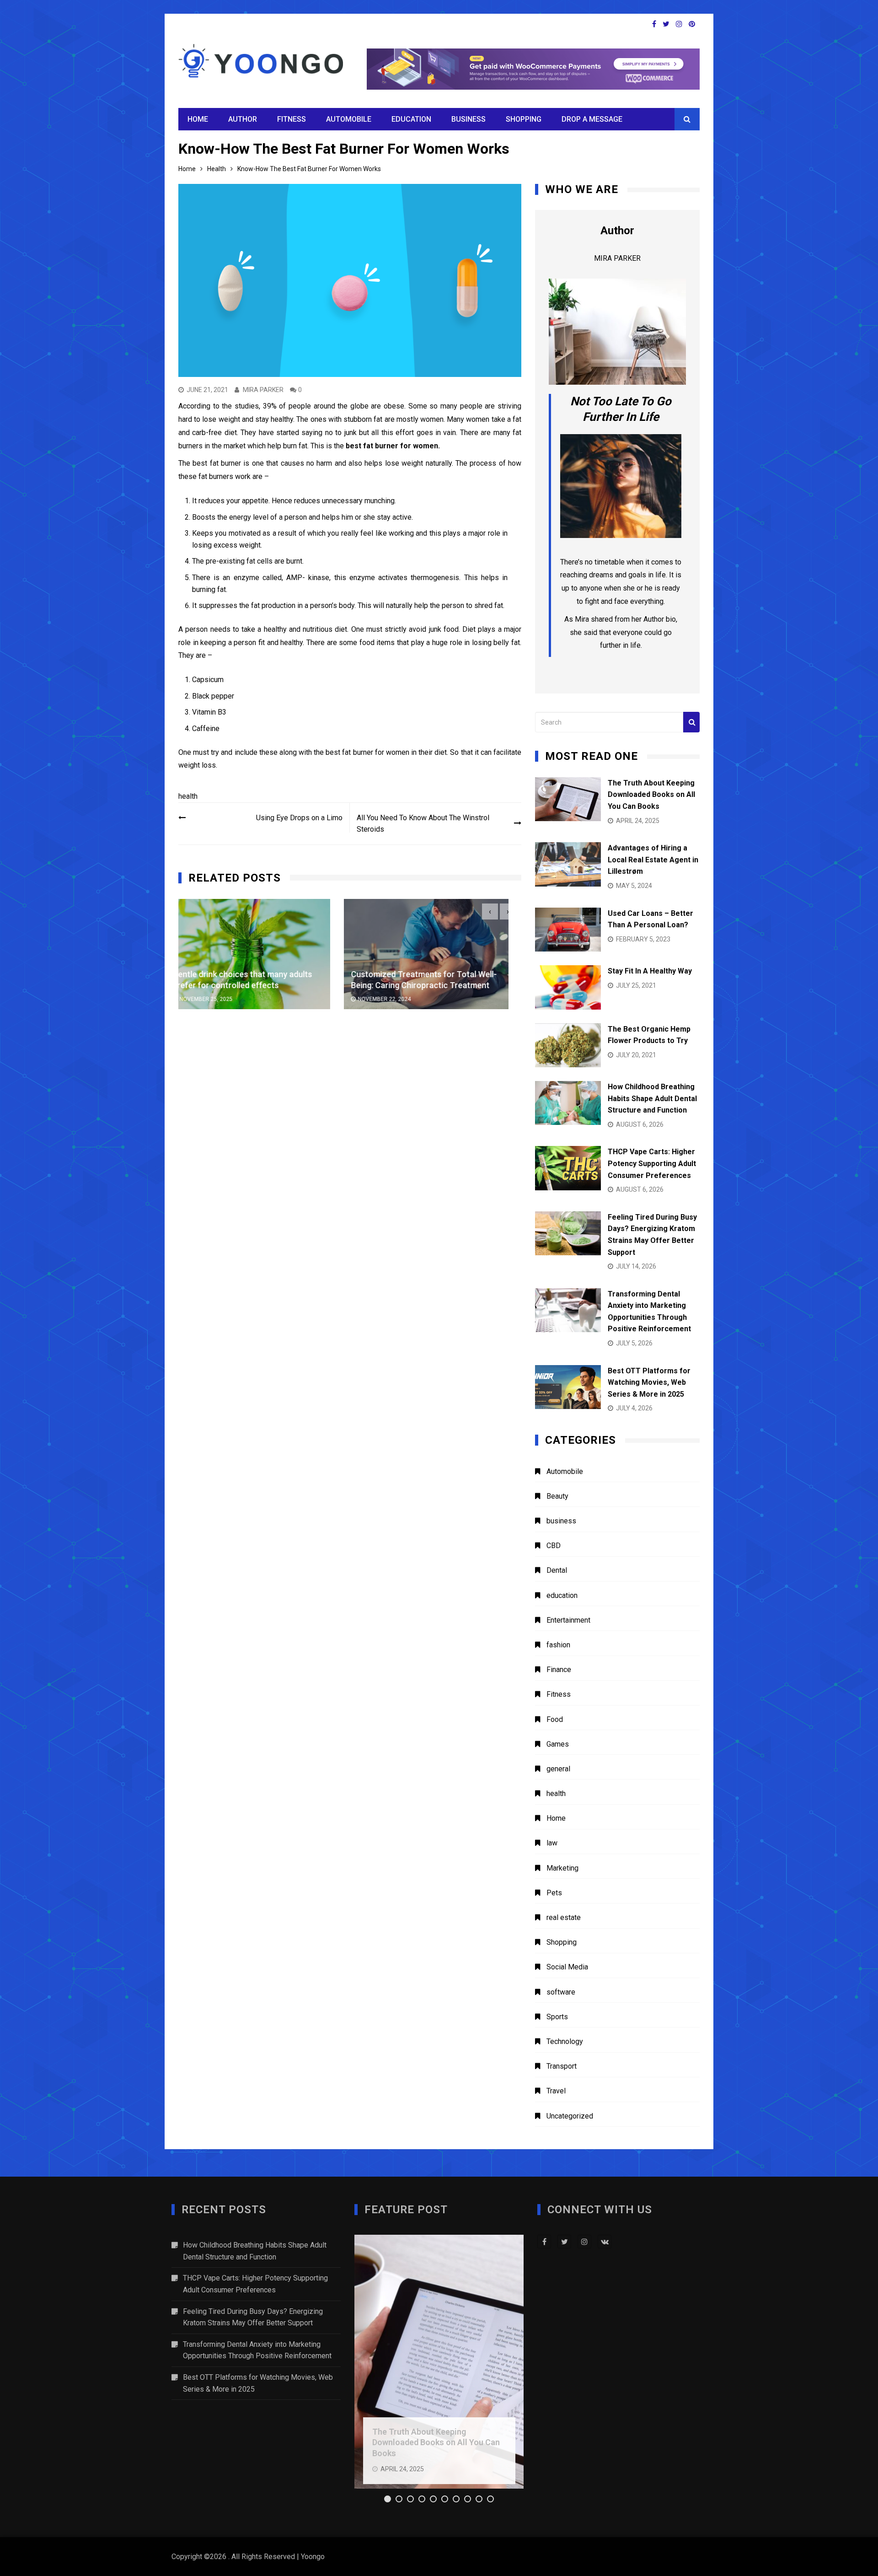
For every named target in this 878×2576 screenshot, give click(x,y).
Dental (557, 1570)
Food (555, 1719)
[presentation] (490, 912)
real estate (564, 1917)
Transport (562, 2066)
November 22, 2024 (219, 1000)
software (561, 1992)
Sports (557, 2017)
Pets (554, 1893)
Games (558, 1744)
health (188, 796)
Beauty (557, 1496)
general (558, 1769)
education (411, 119)
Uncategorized (570, 2116)
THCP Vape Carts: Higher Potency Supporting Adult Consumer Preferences (652, 1163)
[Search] (691, 722)
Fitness (292, 119)
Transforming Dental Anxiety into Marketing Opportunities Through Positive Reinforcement (257, 2350)
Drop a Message (592, 119)
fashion (558, 1645)
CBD (554, 1546)
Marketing (562, 1868)
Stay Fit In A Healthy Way (650, 971)
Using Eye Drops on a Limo (299, 818)
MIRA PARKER (263, 390)
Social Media (567, 1967)
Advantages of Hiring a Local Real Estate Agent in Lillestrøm (653, 860)
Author (243, 119)
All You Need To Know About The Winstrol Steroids (423, 824)
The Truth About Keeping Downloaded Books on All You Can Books (651, 795)
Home (198, 119)
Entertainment (568, 1620)
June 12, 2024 (389, 1000)
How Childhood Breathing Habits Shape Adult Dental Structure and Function (652, 1098)
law (552, 1843)
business (468, 119)
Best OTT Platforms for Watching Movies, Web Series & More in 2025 (649, 1382)
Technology (565, 2041)
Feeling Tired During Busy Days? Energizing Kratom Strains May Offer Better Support (253, 2317)
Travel (556, 2091)
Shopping (524, 119)
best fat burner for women (392, 446)
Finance (559, 1670)
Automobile (349, 119)
